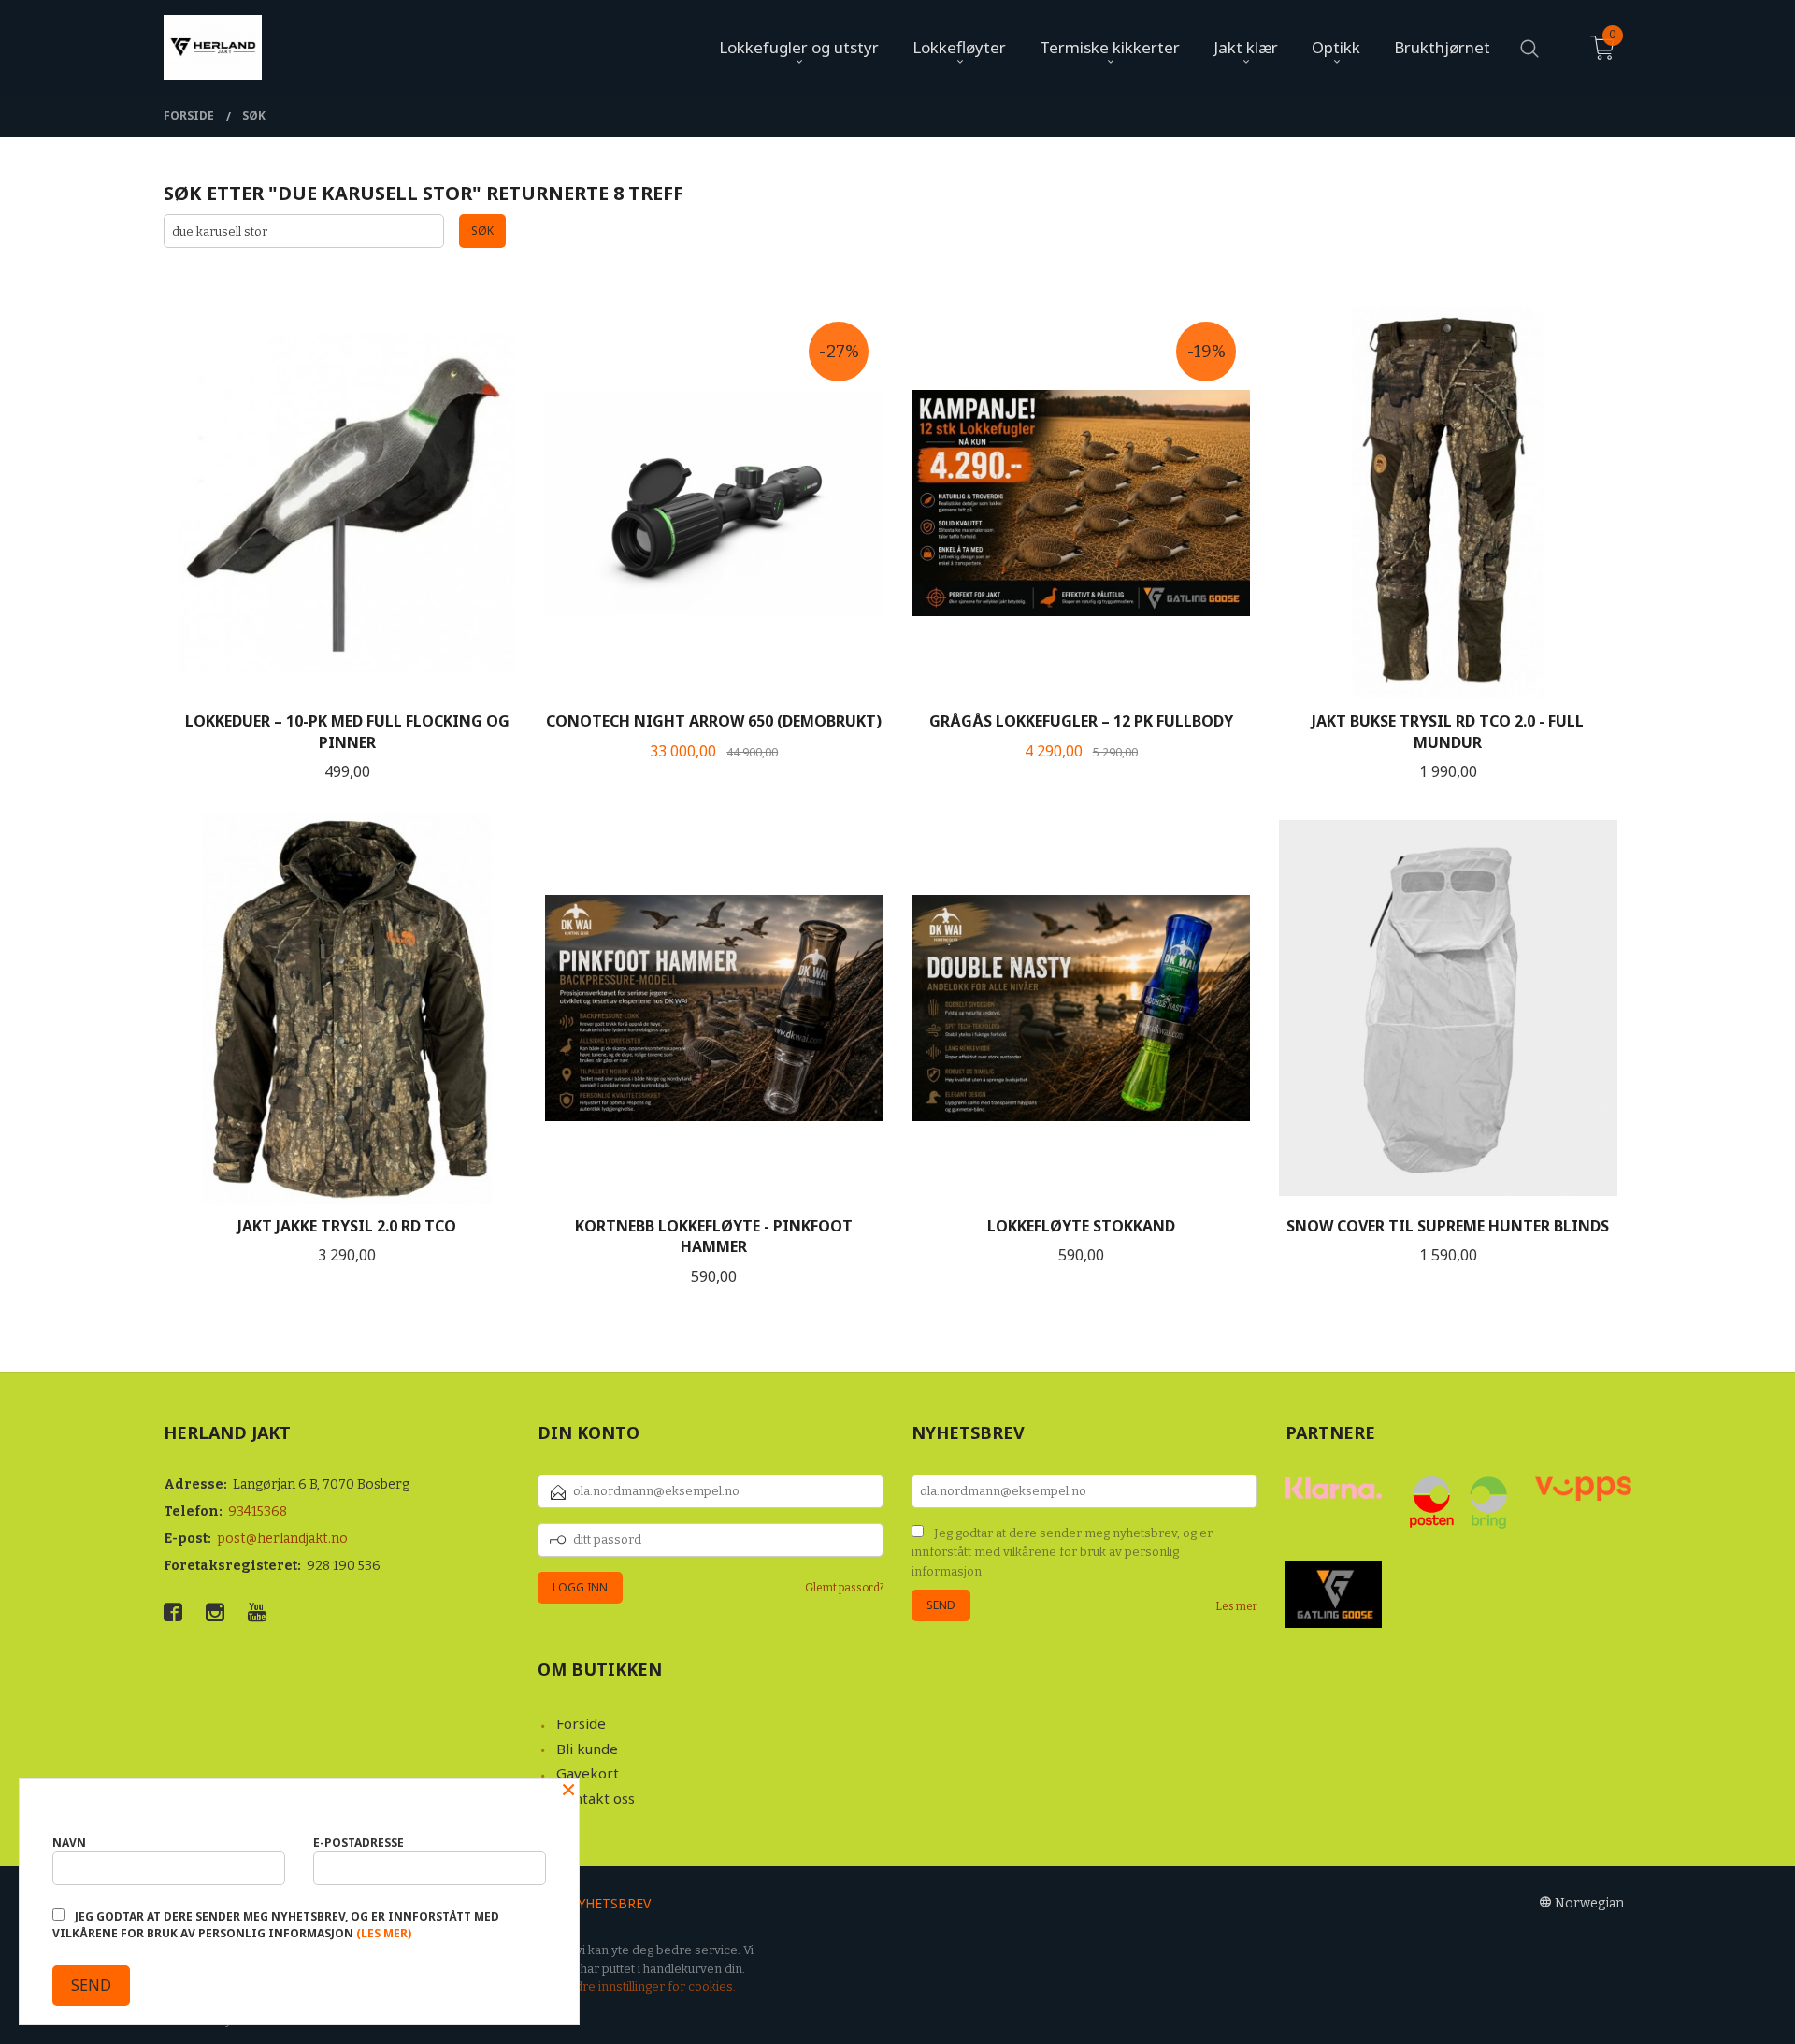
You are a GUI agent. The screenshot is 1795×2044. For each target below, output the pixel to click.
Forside (581, 1723)
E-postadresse (359, 1842)
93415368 (258, 1511)
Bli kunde (587, 1749)
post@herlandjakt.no (282, 1539)
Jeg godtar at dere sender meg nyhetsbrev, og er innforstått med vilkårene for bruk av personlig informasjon (1062, 1552)
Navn (69, 1842)
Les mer (1236, 1606)
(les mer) (384, 1933)
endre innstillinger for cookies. (648, 1986)
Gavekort (588, 1773)
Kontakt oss (596, 1798)
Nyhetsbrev (609, 1903)
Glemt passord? (844, 1588)
